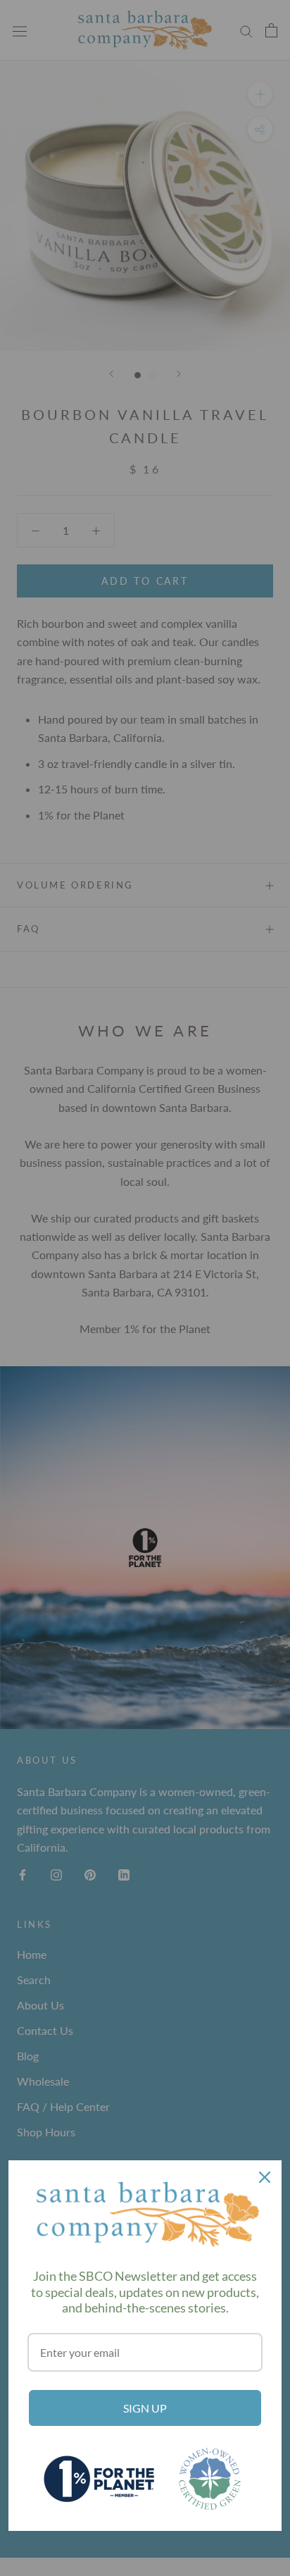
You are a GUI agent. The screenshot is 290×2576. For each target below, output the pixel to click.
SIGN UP (145, 2408)
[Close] (265, 2177)
